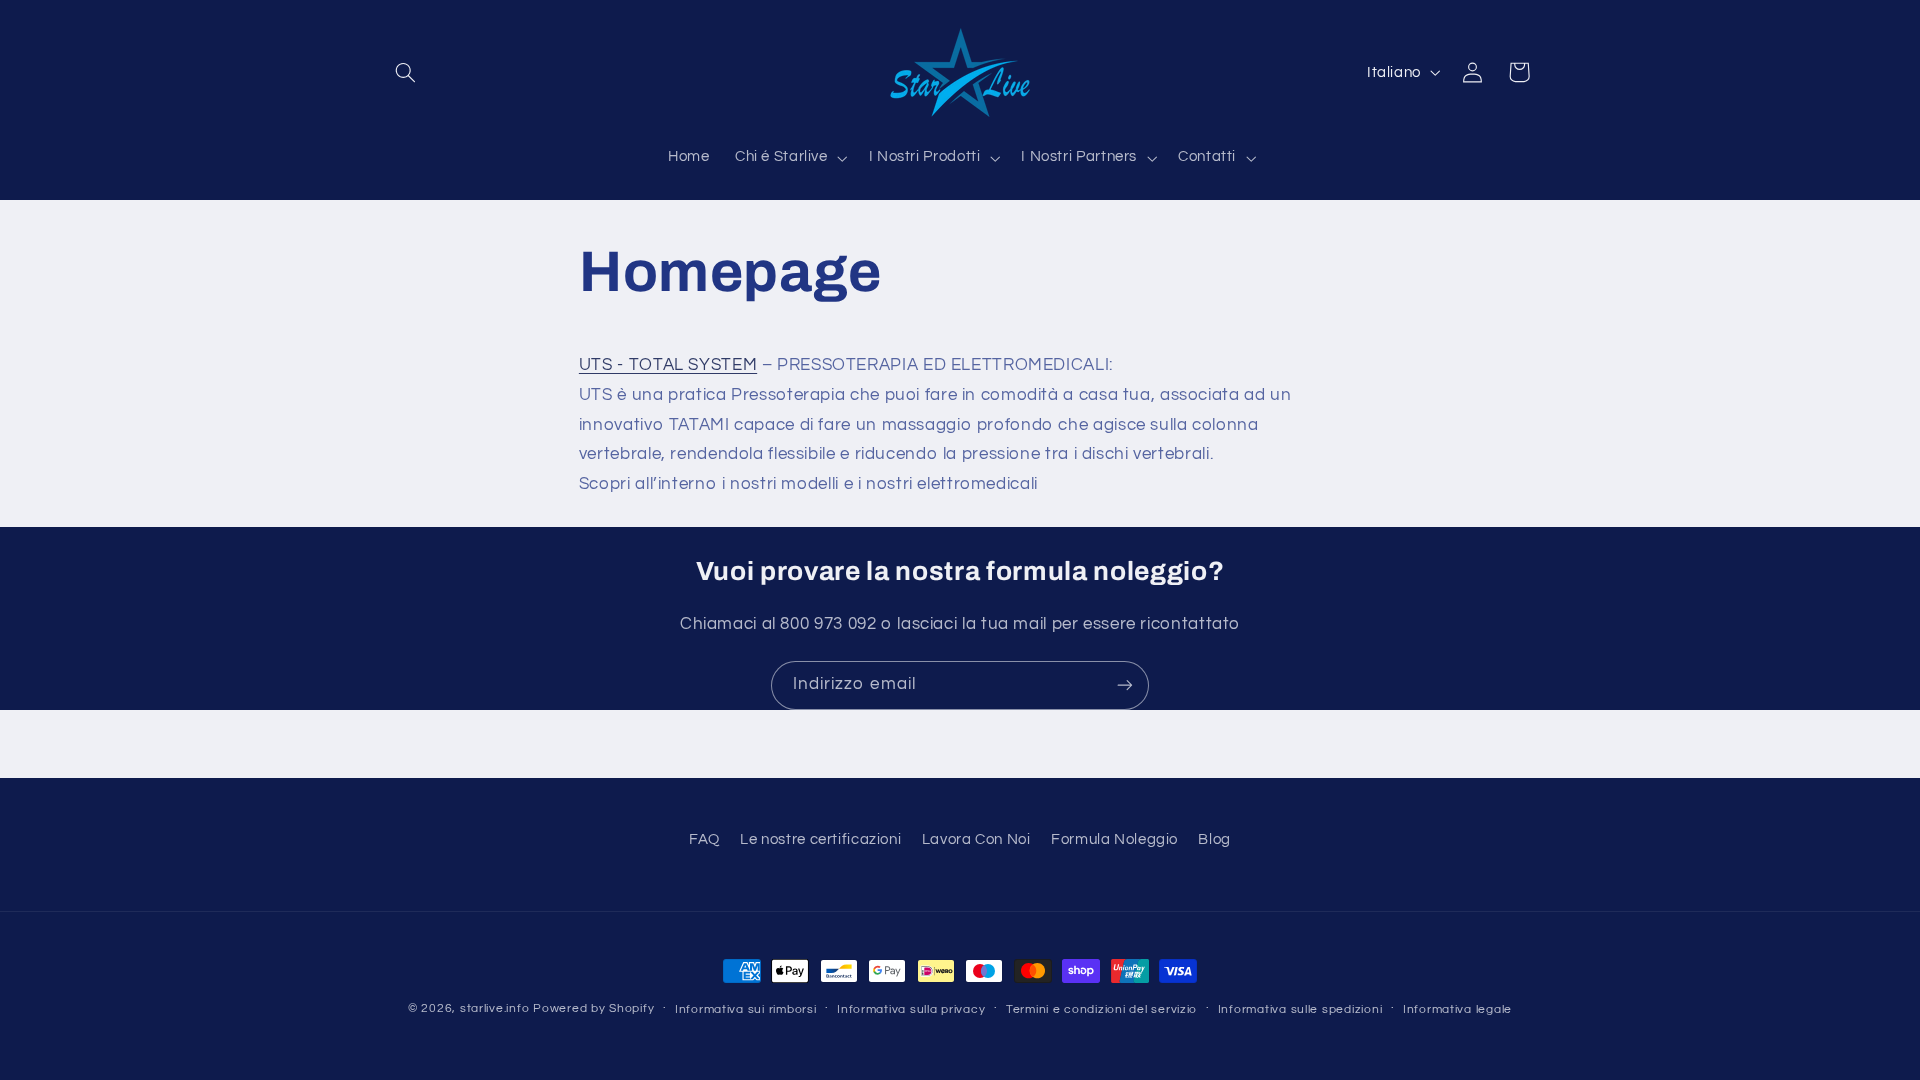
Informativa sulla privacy (911, 1009)
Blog (1214, 839)
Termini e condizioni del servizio (1101, 1009)
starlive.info (495, 1008)
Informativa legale (1457, 1009)
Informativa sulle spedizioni (1300, 1009)
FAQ (704, 839)
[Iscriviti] (1125, 685)
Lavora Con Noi (976, 839)
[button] (406, 72)
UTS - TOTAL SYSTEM (668, 365)
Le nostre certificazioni (820, 839)
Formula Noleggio (1114, 839)
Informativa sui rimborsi (746, 1009)
